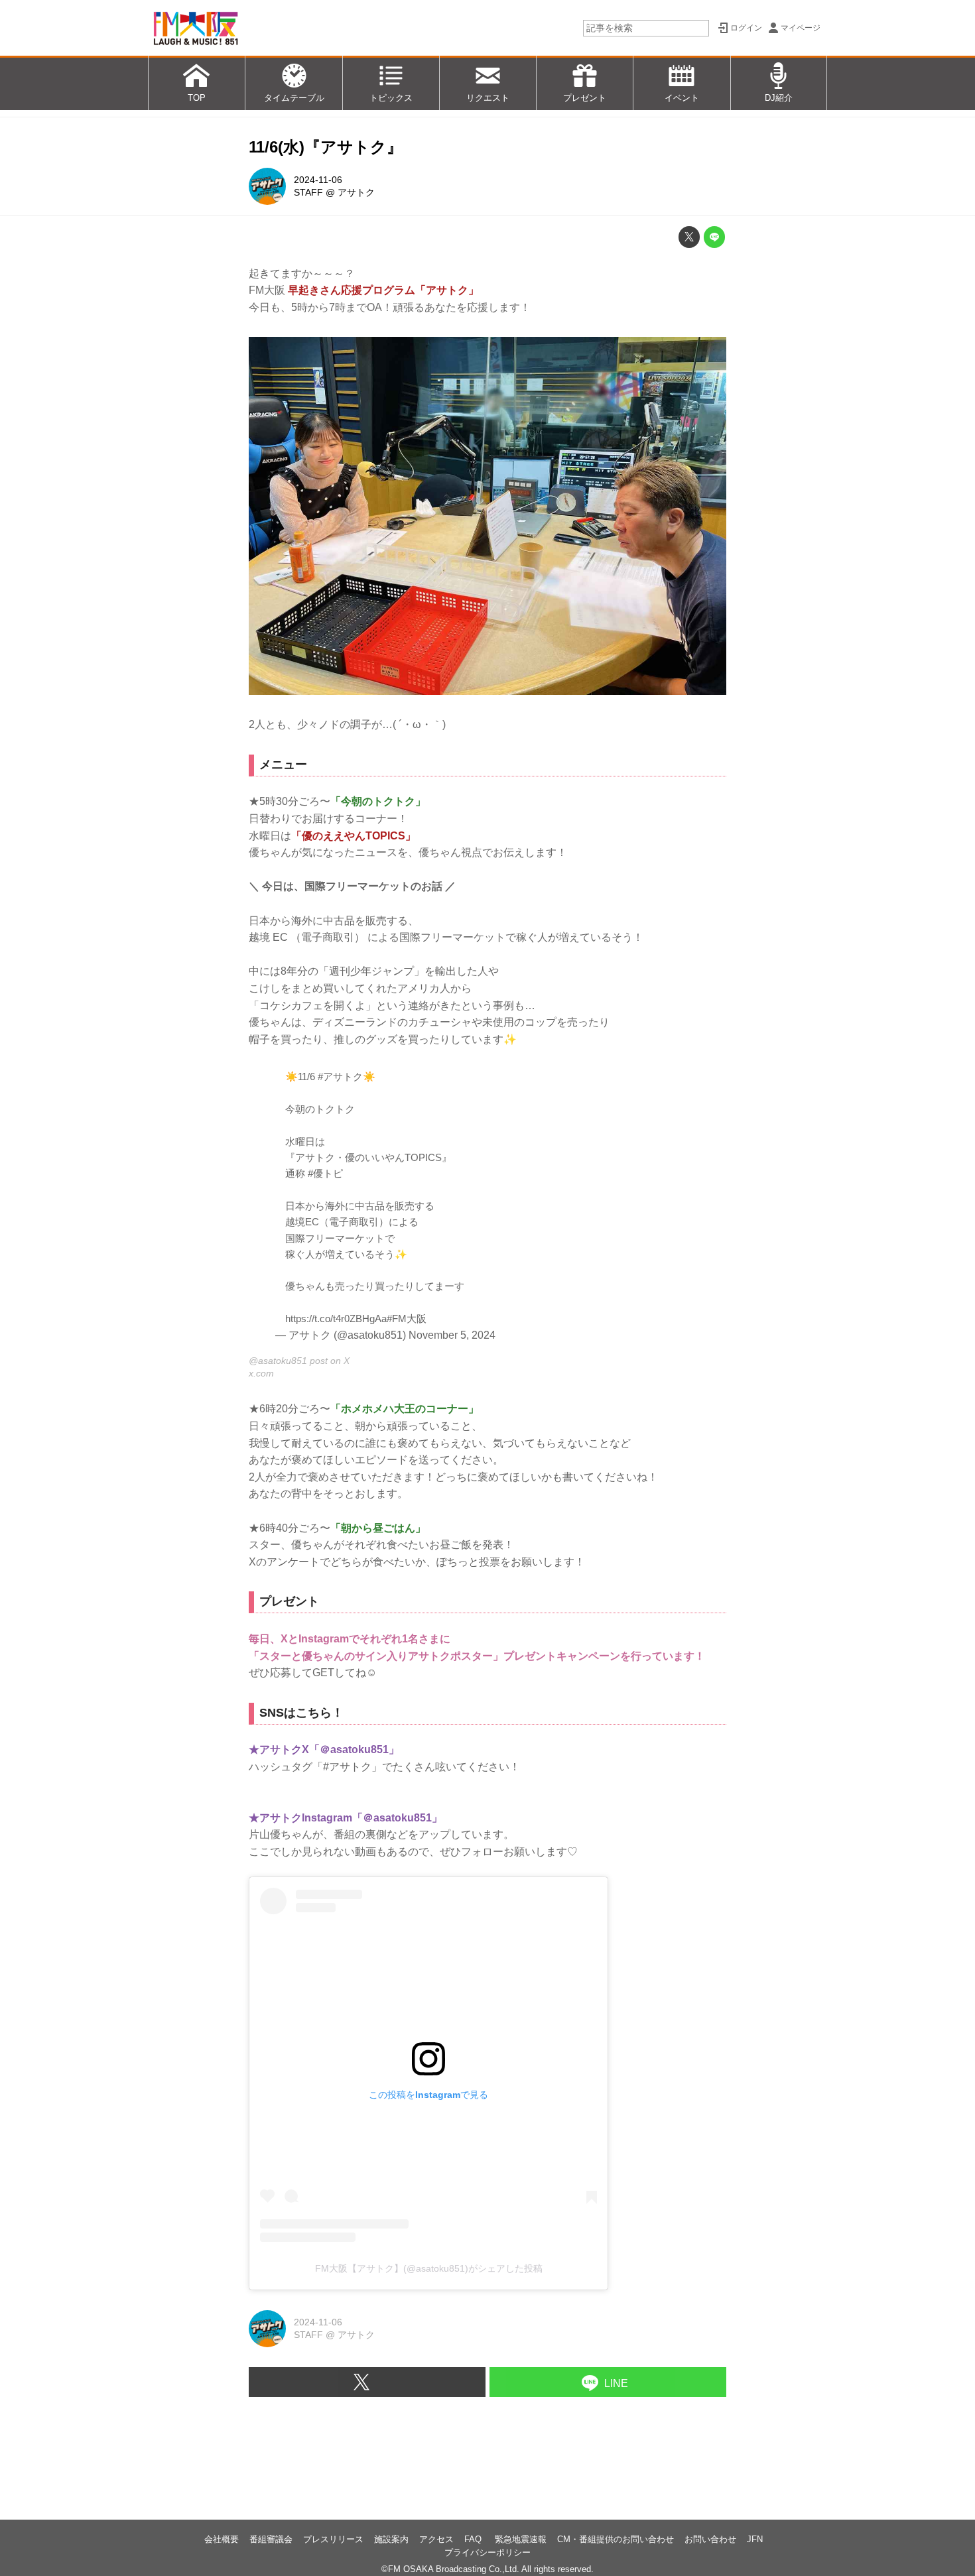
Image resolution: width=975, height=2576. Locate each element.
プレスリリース (333, 2539)
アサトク (356, 192)
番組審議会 (271, 2539)
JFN (755, 2539)
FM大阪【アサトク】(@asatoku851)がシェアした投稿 (429, 2268)
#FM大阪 (407, 1319)
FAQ (474, 2539)
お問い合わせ (710, 2539)
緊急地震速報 (521, 2539)
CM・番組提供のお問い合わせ (616, 2539)
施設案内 (391, 2539)
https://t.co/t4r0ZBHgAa (336, 1319)
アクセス (436, 2539)
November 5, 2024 (452, 1335)
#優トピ (325, 1173)
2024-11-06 (318, 180)
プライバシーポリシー (487, 2552)
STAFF (308, 192)
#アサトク (340, 1076)
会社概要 (222, 2539)
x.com (261, 1373)
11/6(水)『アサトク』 (326, 147)
